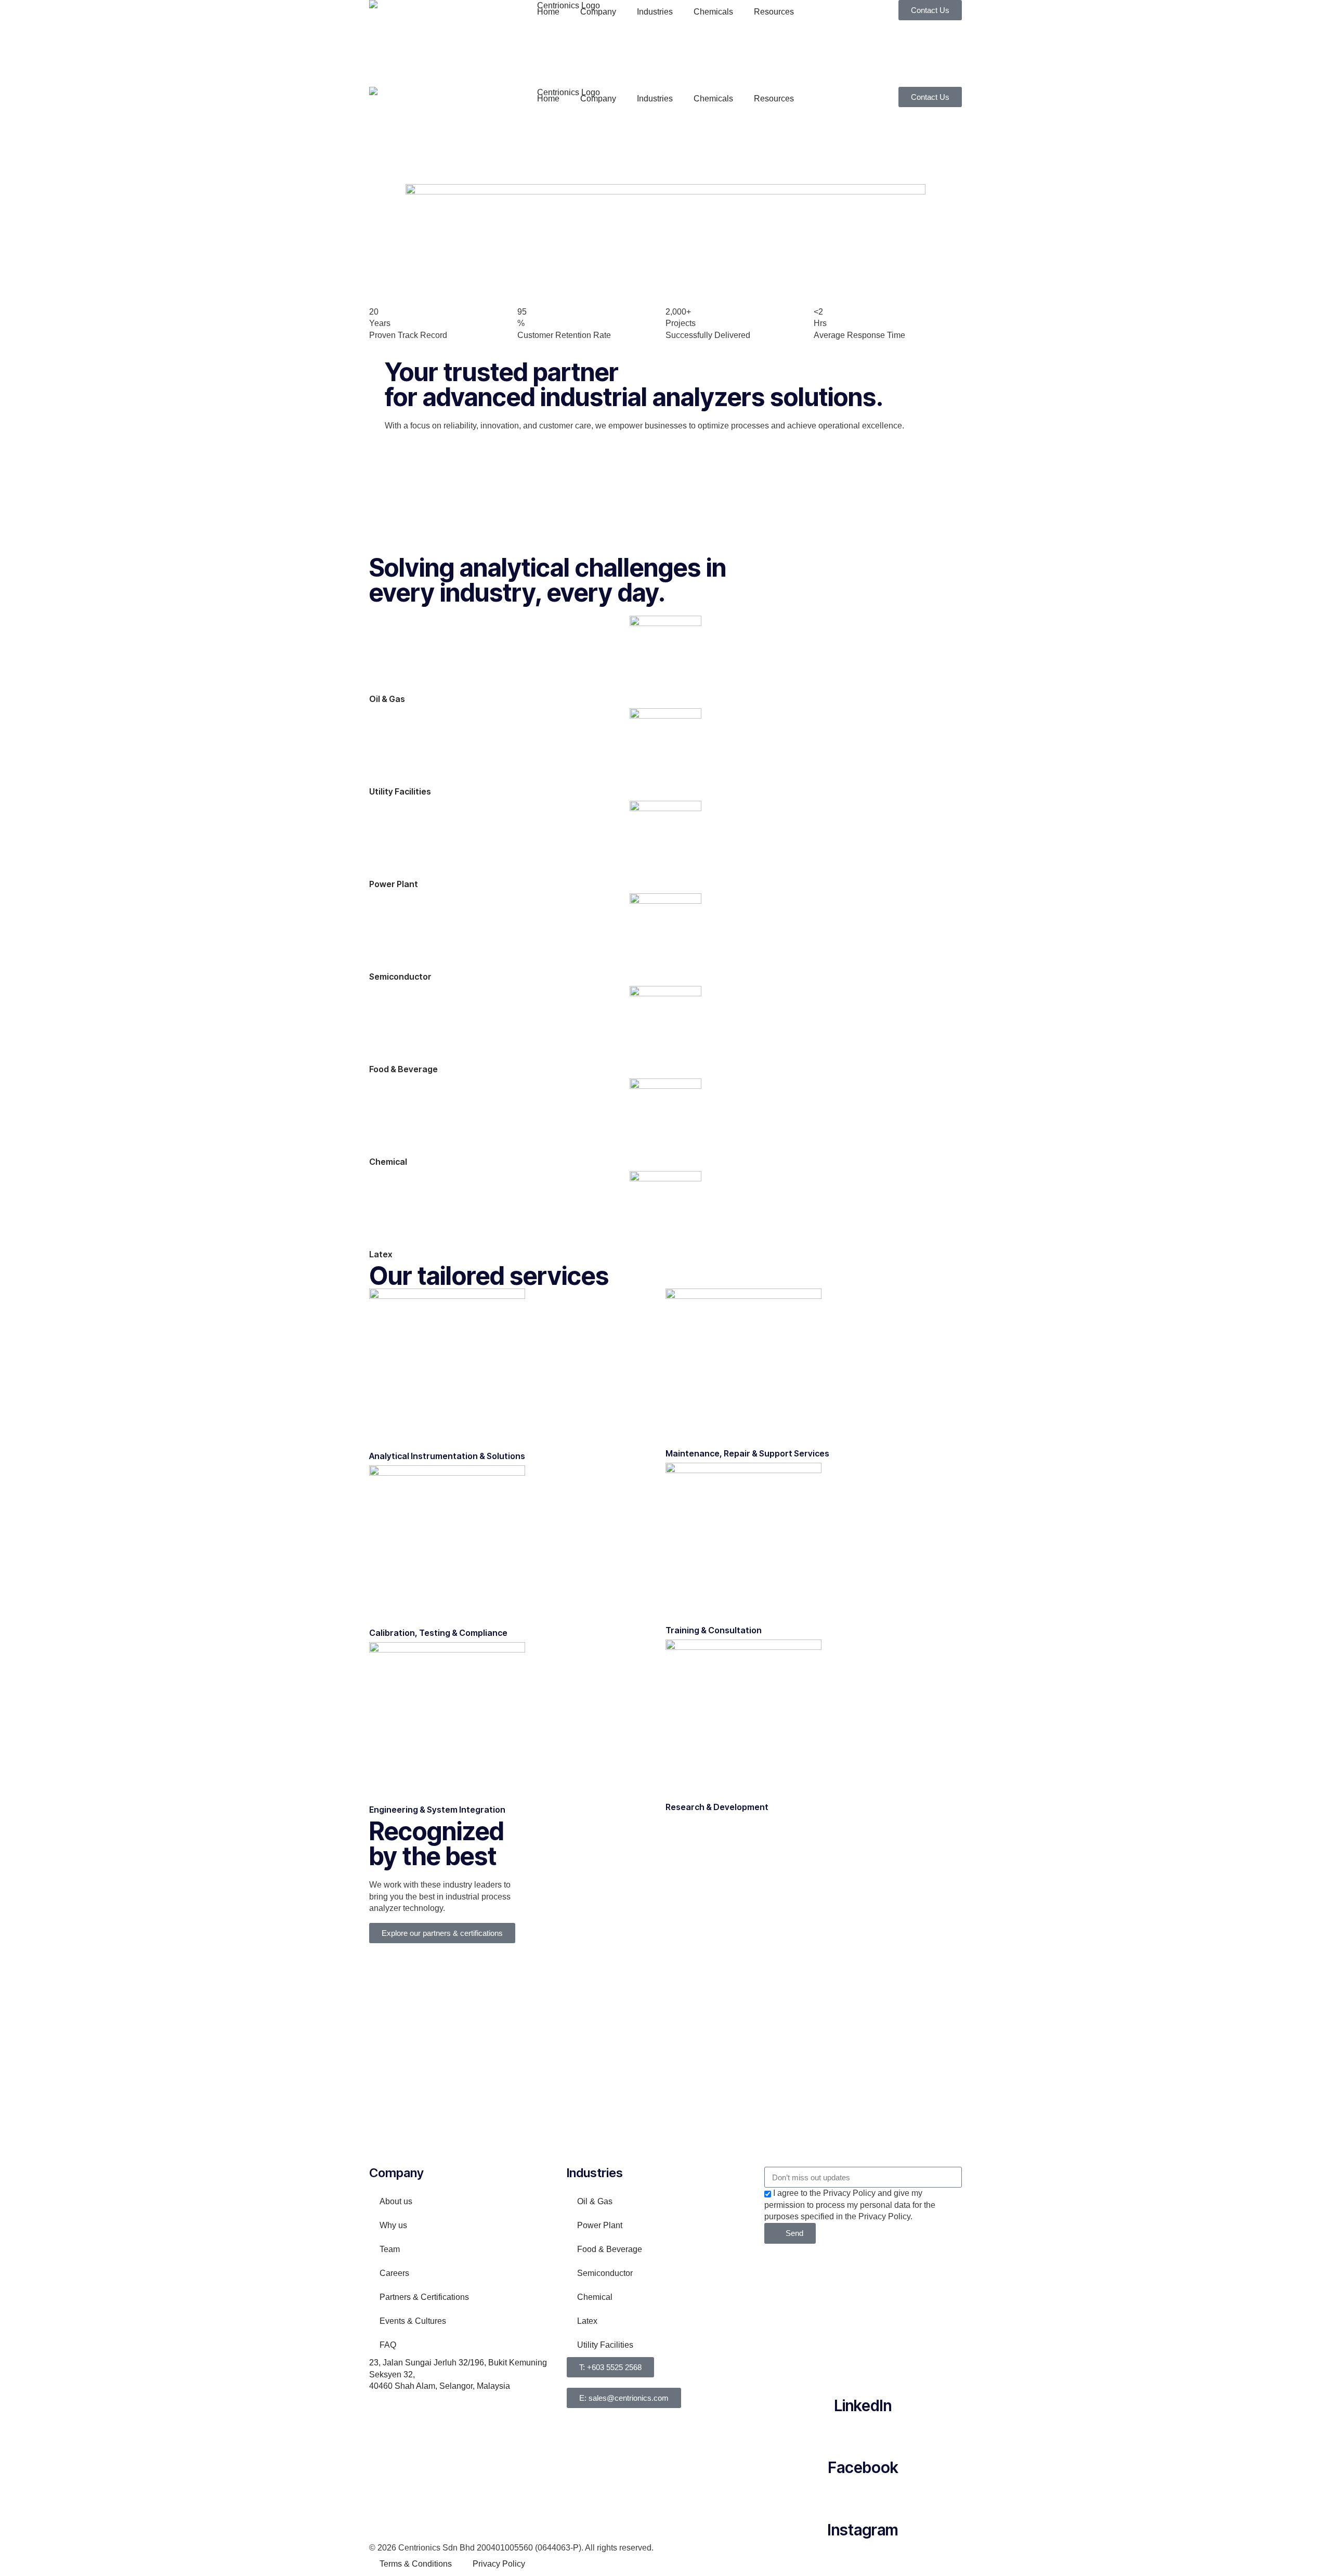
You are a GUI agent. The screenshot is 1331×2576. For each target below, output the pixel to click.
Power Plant (394, 884)
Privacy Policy (499, 2564)
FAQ (388, 2345)
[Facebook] (863, 2432)
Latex (381, 1254)
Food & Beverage (403, 1069)
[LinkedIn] (863, 2370)
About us (396, 2201)
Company (598, 12)
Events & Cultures (413, 2321)
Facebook (863, 2467)
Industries (655, 12)
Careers (394, 2273)
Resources (774, 12)
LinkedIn (863, 2405)
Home (548, 12)
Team (390, 2249)
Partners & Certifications (424, 2297)
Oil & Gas (387, 699)
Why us (393, 2225)
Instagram (863, 2530)
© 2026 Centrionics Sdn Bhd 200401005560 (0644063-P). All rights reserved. (511, 2548)
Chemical (388, 1162)
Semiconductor (400, 977)
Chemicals (713, 12)
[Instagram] (863, 2494)
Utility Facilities (400, 791)
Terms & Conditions (416, 2564)
